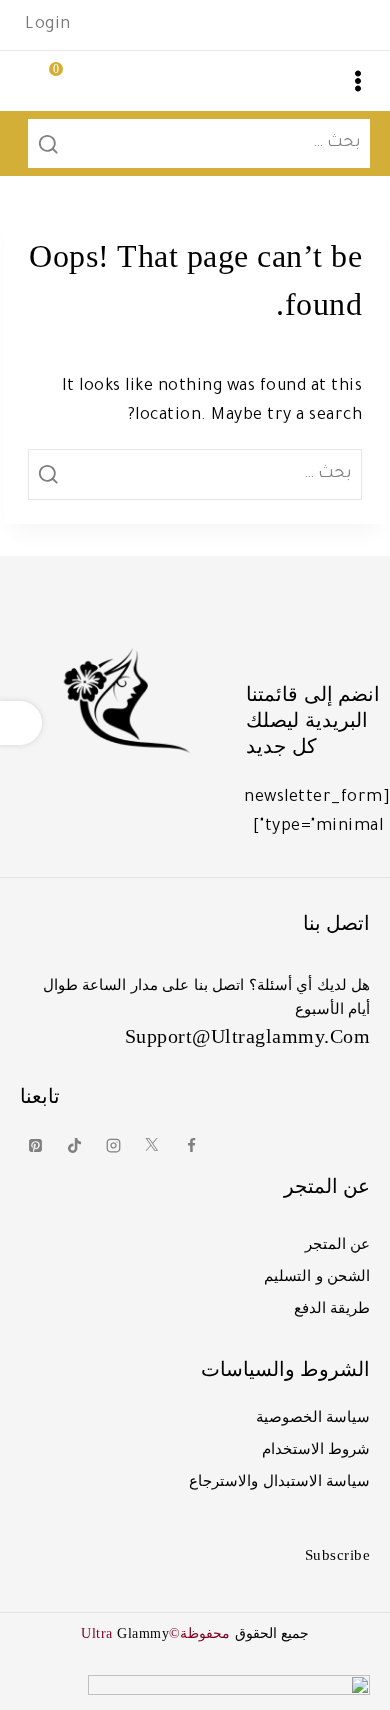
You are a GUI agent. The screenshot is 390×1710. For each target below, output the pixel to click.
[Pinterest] (35, 1146)
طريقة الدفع (332, 1308)
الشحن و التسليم (317, 1276)
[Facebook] (191, 1146)
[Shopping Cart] (35, 81)
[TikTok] (74, 1146)
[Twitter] (152, 1146)
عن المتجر (338, 1244)
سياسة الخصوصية (313, 1417)
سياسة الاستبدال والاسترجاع (279, 1481)
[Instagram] (113, 1146)
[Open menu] (358, 81)
